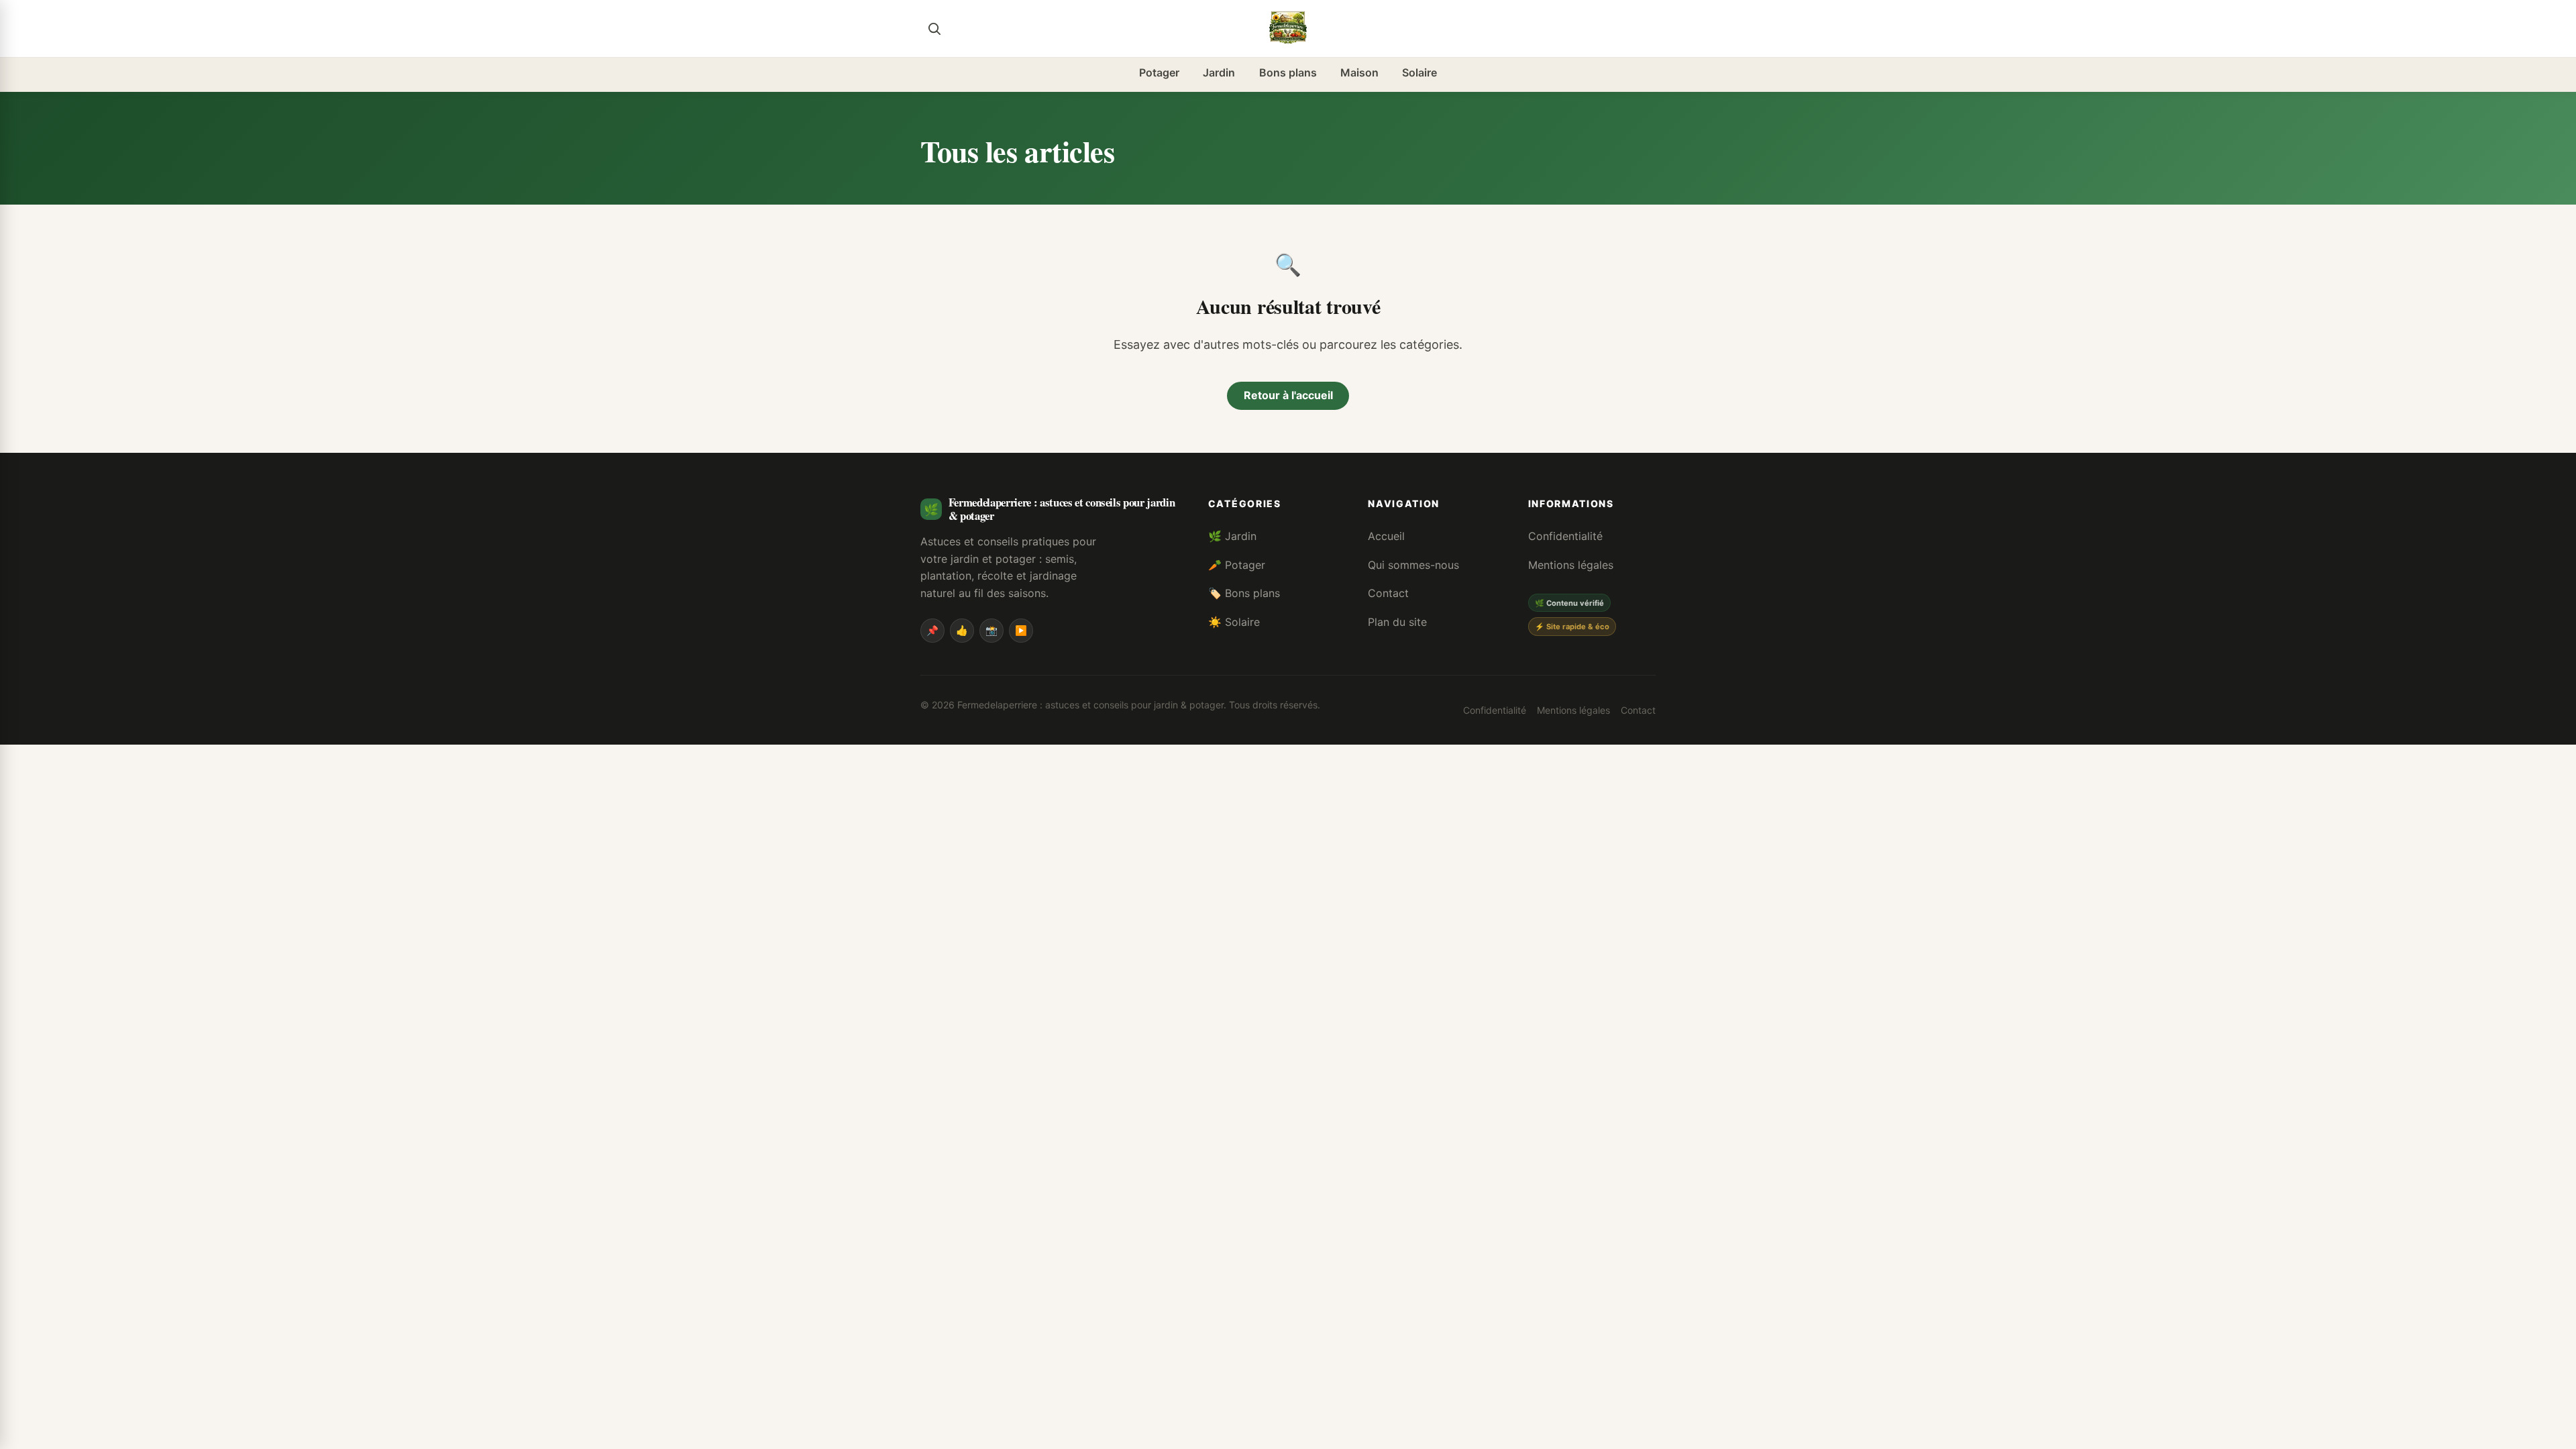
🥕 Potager (1237, 565)
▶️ (1021, 630)
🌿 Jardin (1232, 536)
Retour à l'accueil (1288, 395)
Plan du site (1397, 622)
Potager (1159, 72)
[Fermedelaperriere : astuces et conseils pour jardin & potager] (1288, 28)
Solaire (1419, 72)
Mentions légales (1571, 565)
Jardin (1219, 72)
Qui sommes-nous (1413, 565)
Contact (1388, 593)
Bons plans (1288, 72)
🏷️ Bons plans (1244, 593)
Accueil (1386, 536)
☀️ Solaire (1234, 622)
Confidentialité (1565, 536)
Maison (1359, 72)
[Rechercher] (934, 28)
